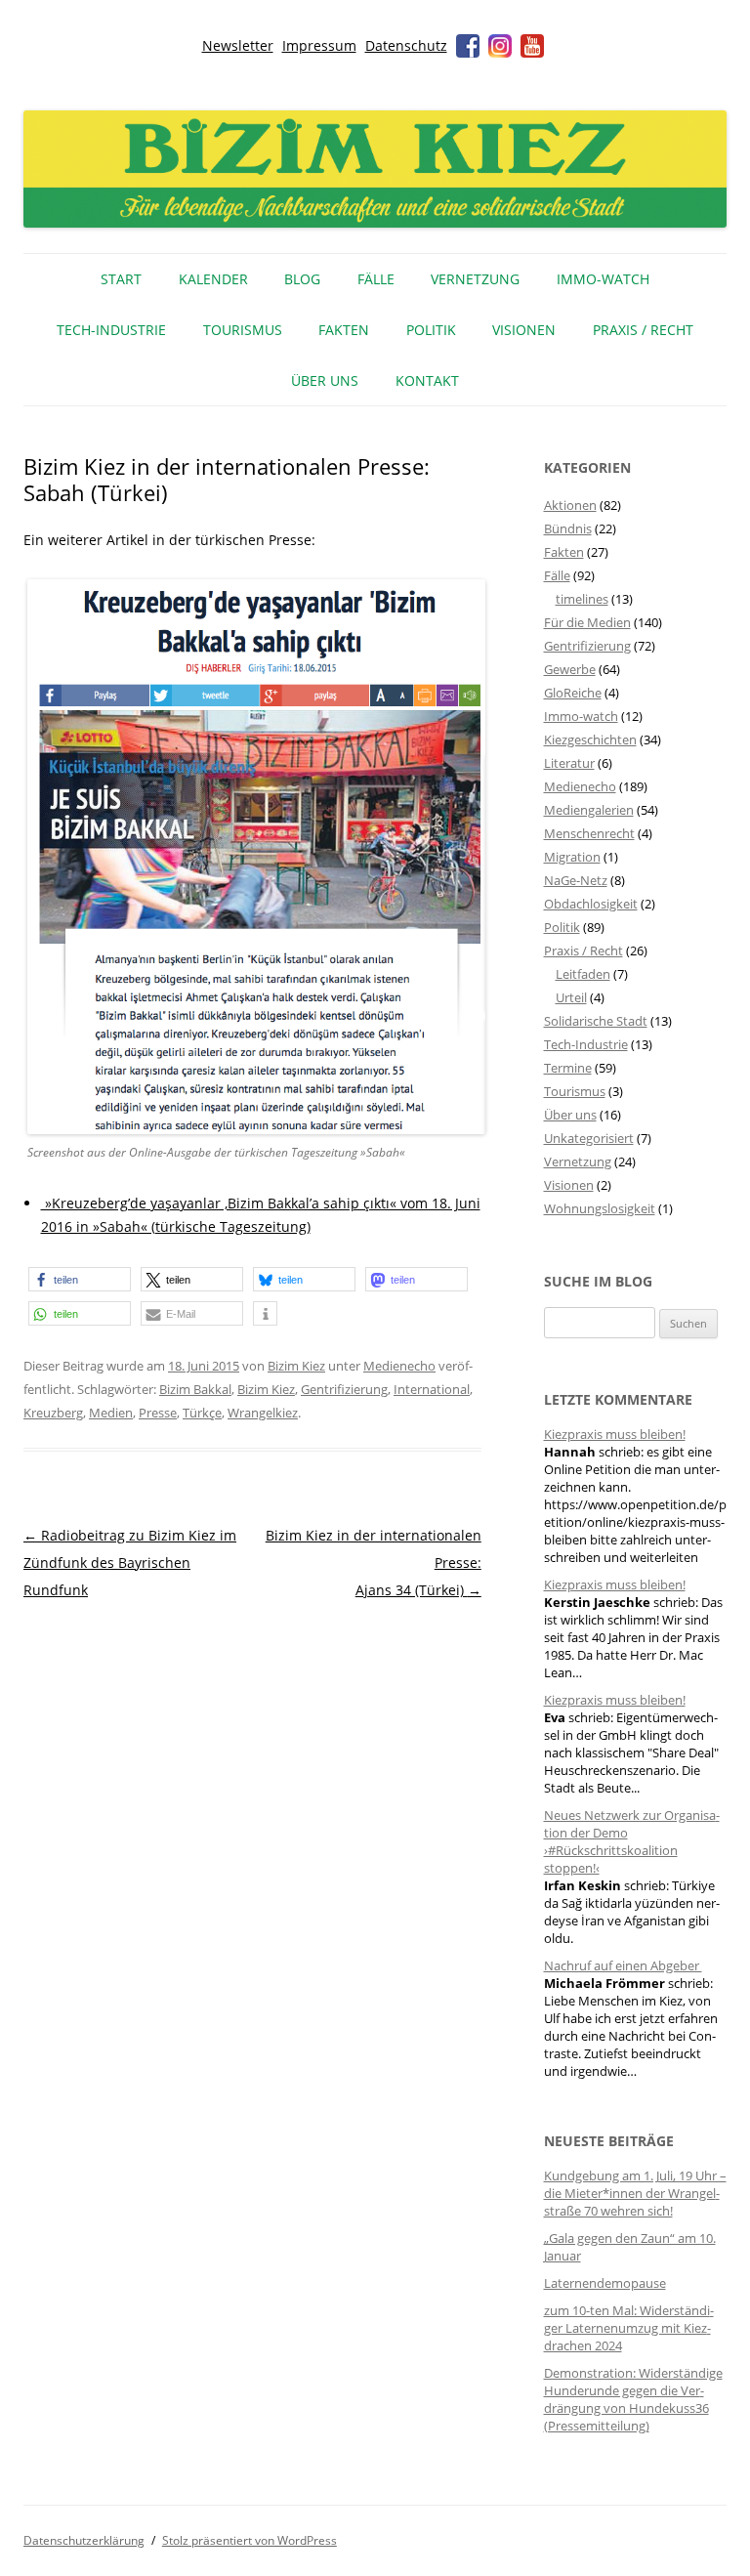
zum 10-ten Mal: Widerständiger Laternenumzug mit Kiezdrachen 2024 (629, 2328)
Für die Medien (587, 622)
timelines (582, 599)
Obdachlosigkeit (591, 904)
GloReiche (573, 693)
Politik (431, 330)
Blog (302, 279)
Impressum (319, 45)
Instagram (500, 46)
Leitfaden (583, 974)
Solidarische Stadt (596, 1021)
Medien (111, 1413)
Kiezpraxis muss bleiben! (615, 1434)
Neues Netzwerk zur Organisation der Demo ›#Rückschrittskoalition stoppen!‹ (632, 1841)
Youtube (532, 46)
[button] (80, 1279)
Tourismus (243, 330)
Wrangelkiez (263, 1413)
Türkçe (202, 1413)
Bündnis (568, 528)
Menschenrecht (589, 833)
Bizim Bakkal (195, 1389)
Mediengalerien (589, 810)
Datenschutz (406, 45)
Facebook (468, 46)
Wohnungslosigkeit (600, 1208)
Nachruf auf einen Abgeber (623, 1965)
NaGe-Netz (576, 880)
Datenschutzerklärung (84, 2540)
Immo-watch (581, 716)
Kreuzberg (53, 1413)
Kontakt (427, 380)
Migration (572, 857)
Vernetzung (475, 279)
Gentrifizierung (344, 1389)
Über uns (325, 380)
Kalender (213, 279)
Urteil (571, 997)
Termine (568, 1068)
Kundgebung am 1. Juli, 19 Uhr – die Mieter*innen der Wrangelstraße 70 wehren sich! (635, 2193)
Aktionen (570, 505)
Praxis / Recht (643, 330)
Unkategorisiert (589, 1138)
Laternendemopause (605, 2283)
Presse (158, 1413)
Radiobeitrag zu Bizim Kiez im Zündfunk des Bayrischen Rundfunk (130, 1562)
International (432, 1389)
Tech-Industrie (111, 330)
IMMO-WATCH (603, 279)
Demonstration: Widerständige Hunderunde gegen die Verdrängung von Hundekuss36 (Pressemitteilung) (633, 2399)
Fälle (376, 279)
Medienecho (399, 1366)
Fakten (344, 330)
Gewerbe (570, 669)
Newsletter (238, 45)
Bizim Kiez (296, 1366)
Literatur (569, 763)
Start (121, 279)
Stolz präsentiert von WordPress (250, 2540)
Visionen (524, 330)
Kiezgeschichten (590, 739)
